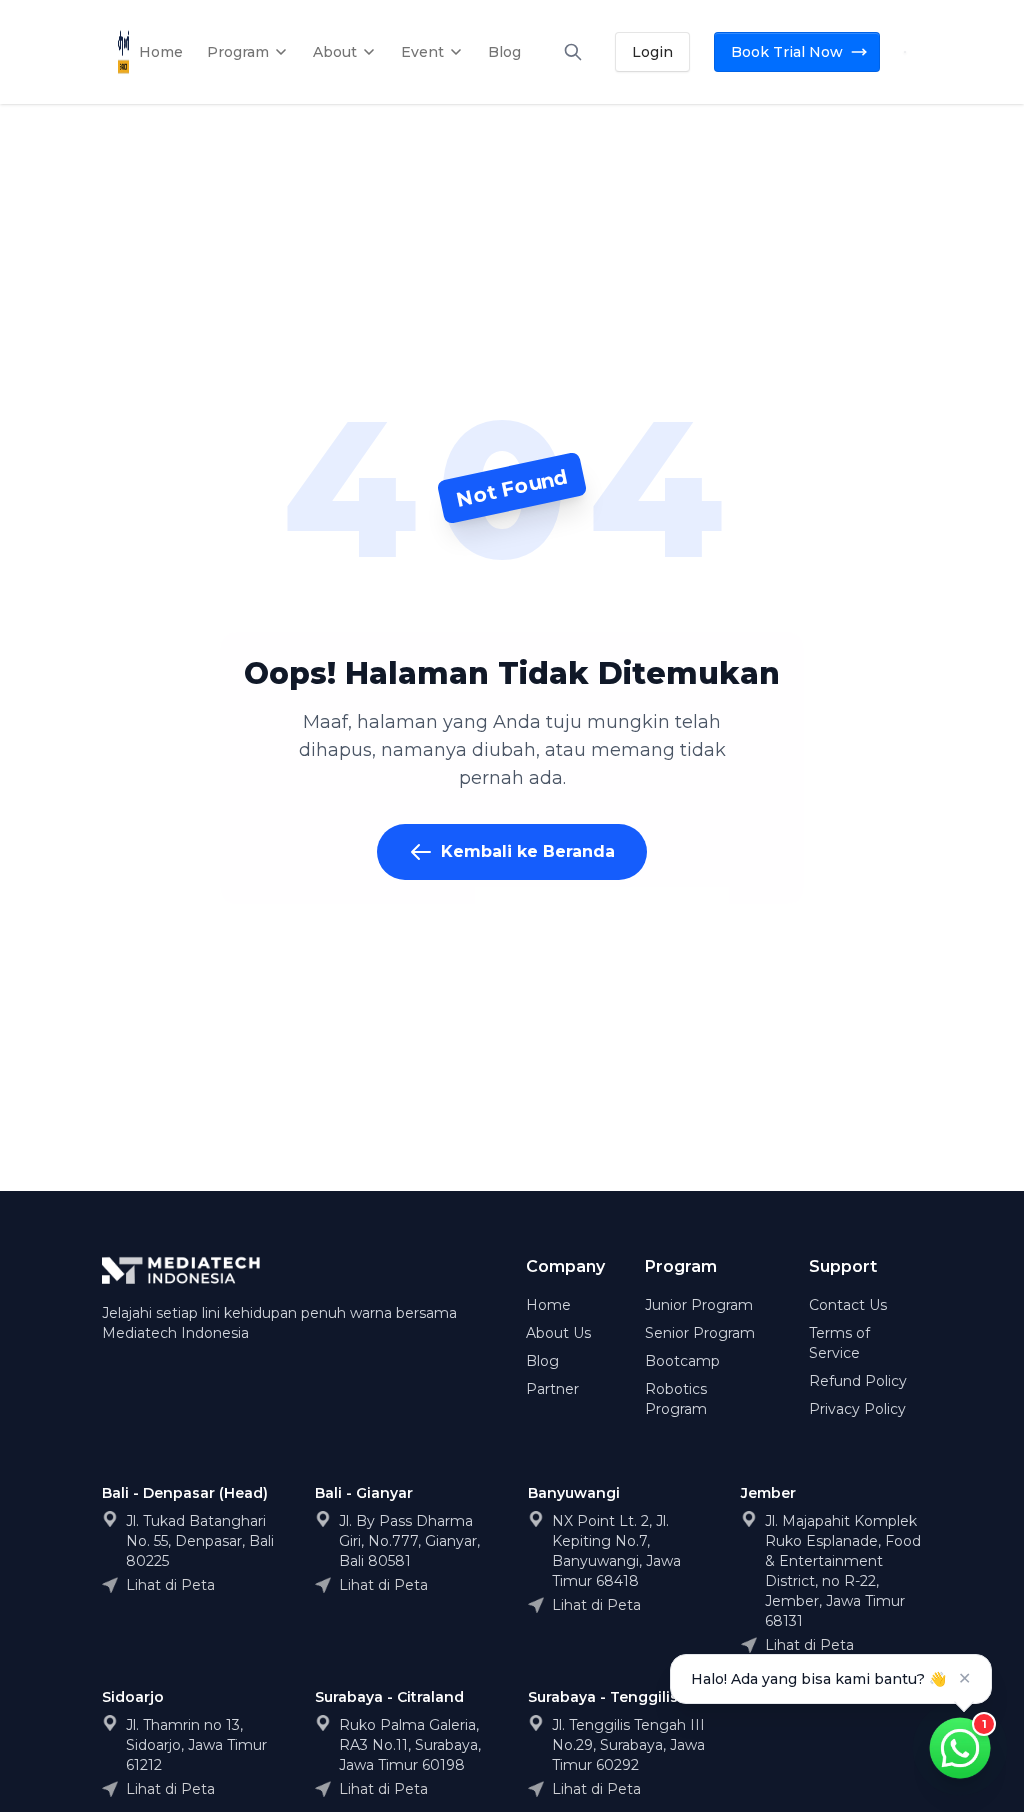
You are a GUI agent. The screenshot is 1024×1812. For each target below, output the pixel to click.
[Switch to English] (905, 52)
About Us (558, 1333)
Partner (552, 1389)
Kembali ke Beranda (528, 851)
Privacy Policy (857, 1409)
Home (548, 1305)
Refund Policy (858, 1381)
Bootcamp (682, 1361)
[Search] (573, 52)
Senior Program (700, 1333)
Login (652, 52)
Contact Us (848, 1305)
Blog (542, 1361)
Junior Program (699, 1305)
